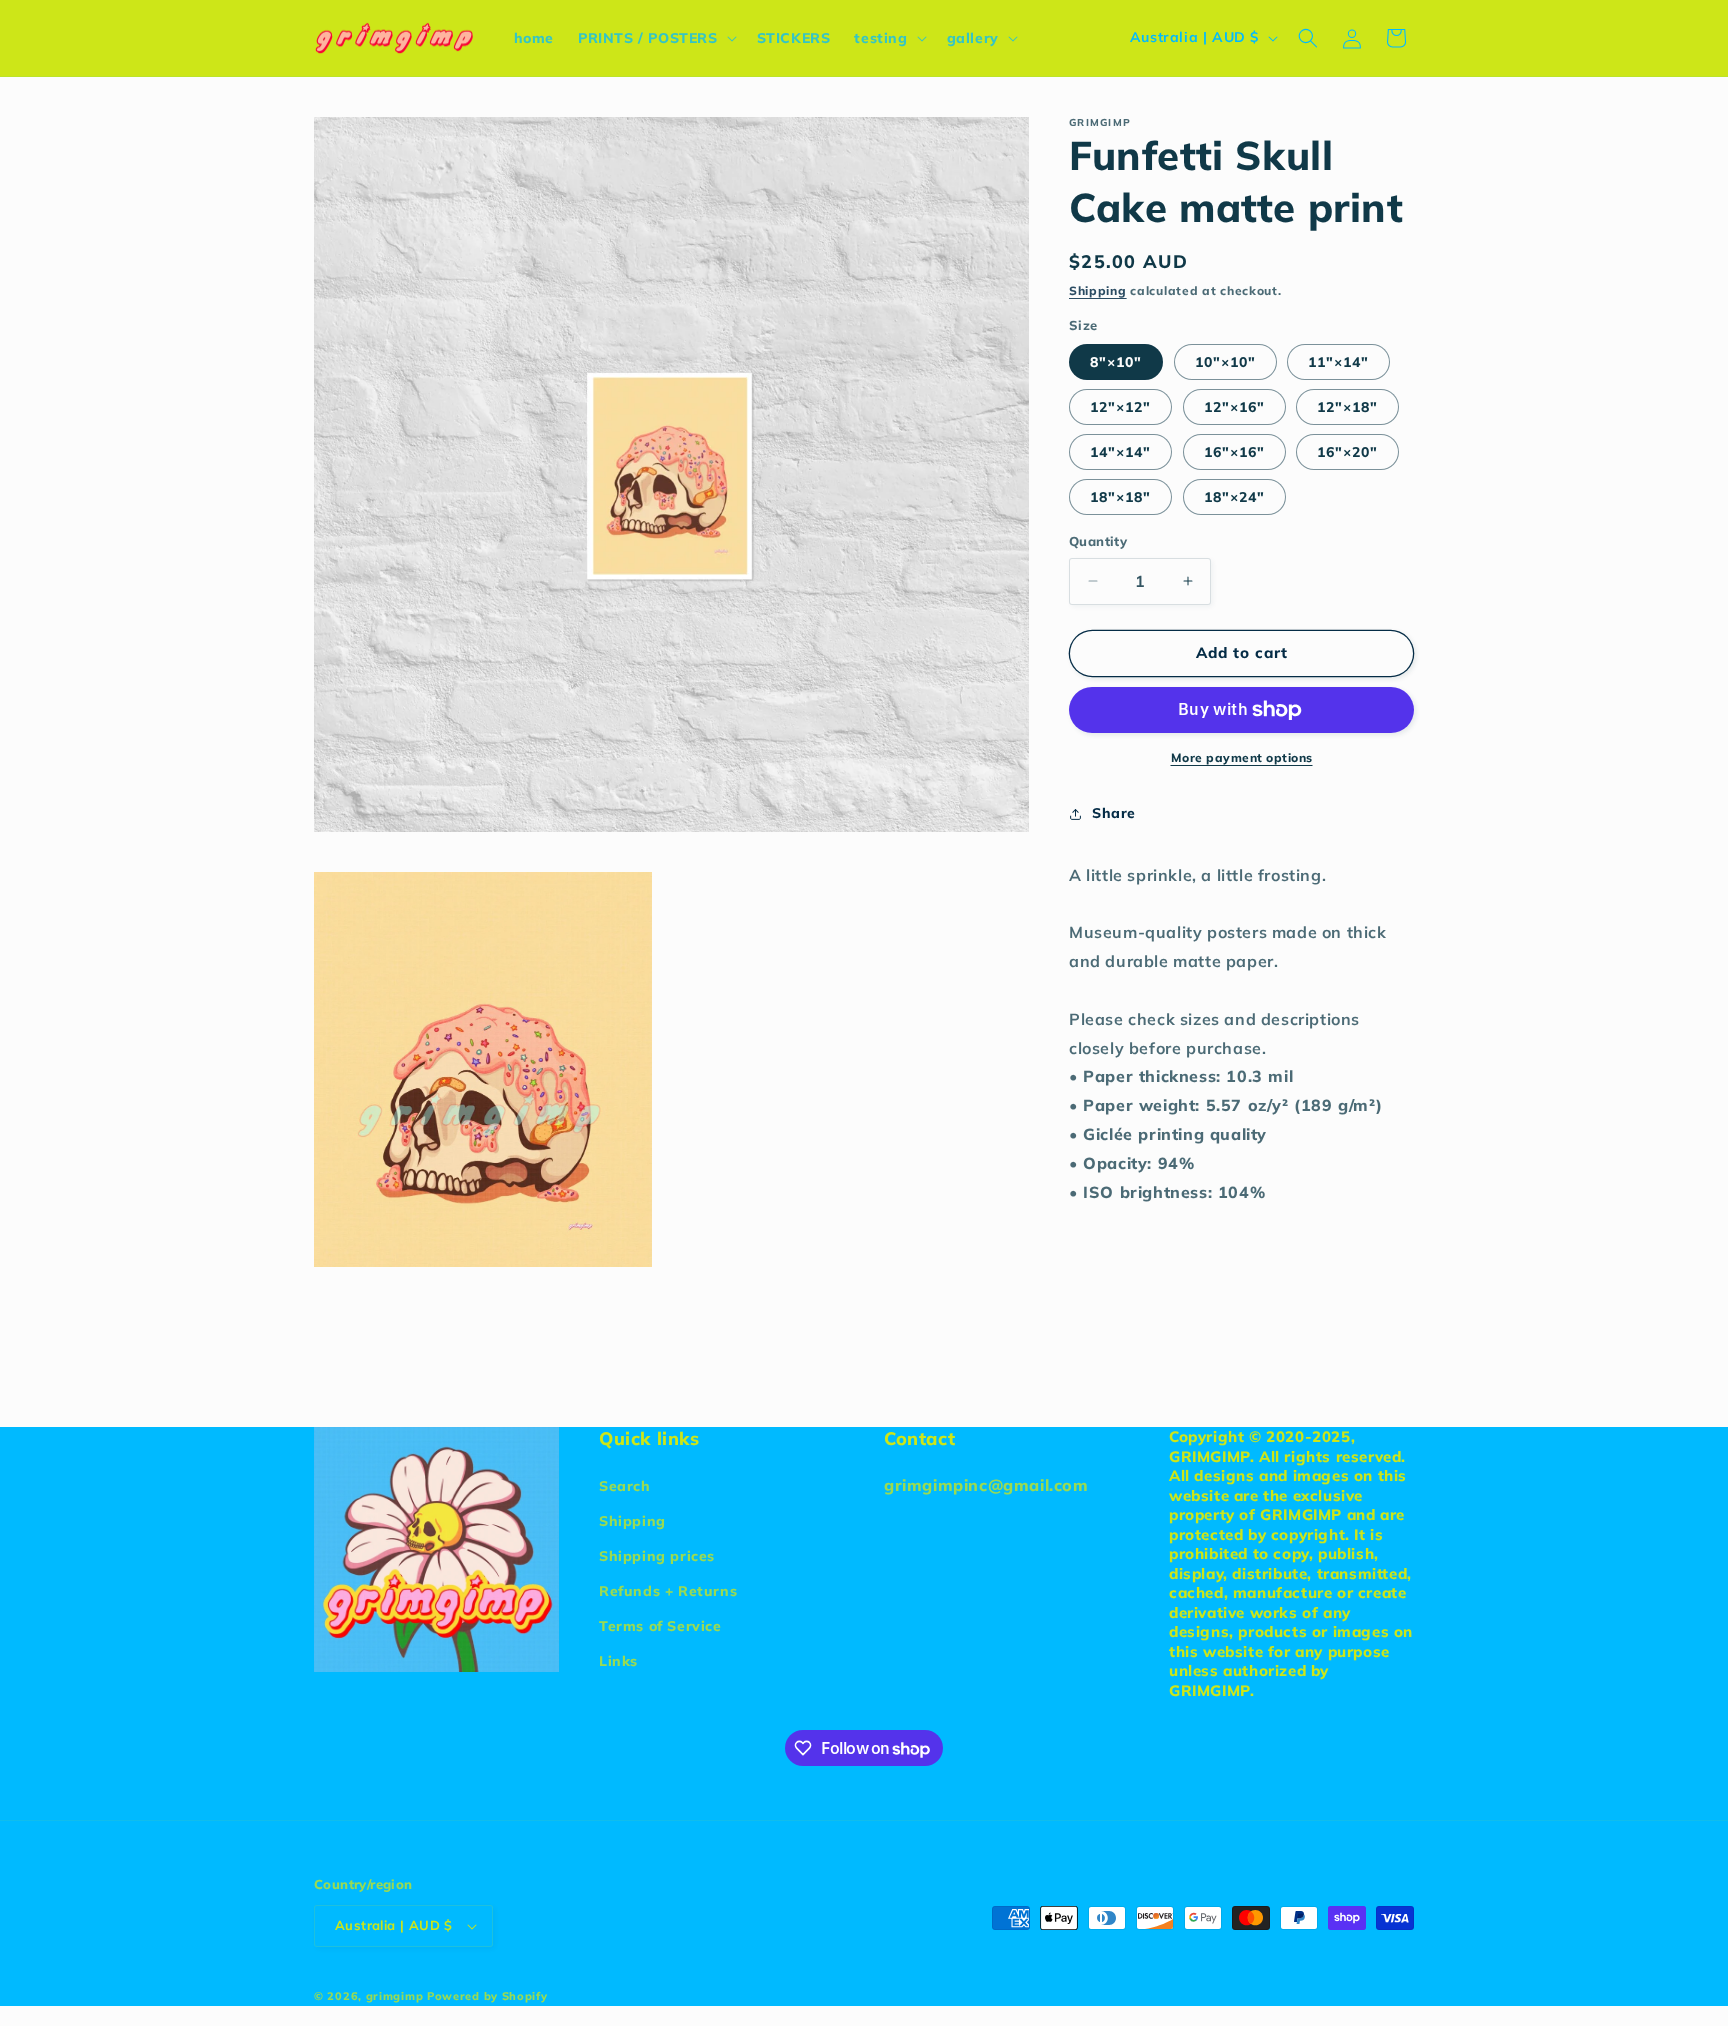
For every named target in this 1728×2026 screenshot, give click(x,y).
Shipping (1098, 290)
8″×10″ (1116, 362)
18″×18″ (1120, 497)
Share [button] (1114, 813)
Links (618, 1661)
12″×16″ (1234, 407)
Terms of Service (660, 1626)
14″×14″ (1120, 452)
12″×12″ (1120, 407)
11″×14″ (1338, 362)
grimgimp (395, 1996)
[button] (655, 38)
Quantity (1098, 541)
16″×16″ (1234, 452)
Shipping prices (657, 1556)
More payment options (1242, 757)
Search (625, 1486)
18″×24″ (1234, 497)
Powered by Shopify (487, 1996)
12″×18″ (1347, 407)
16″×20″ (1347, 452)
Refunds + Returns (668, 1591)
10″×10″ (1225, 362)
